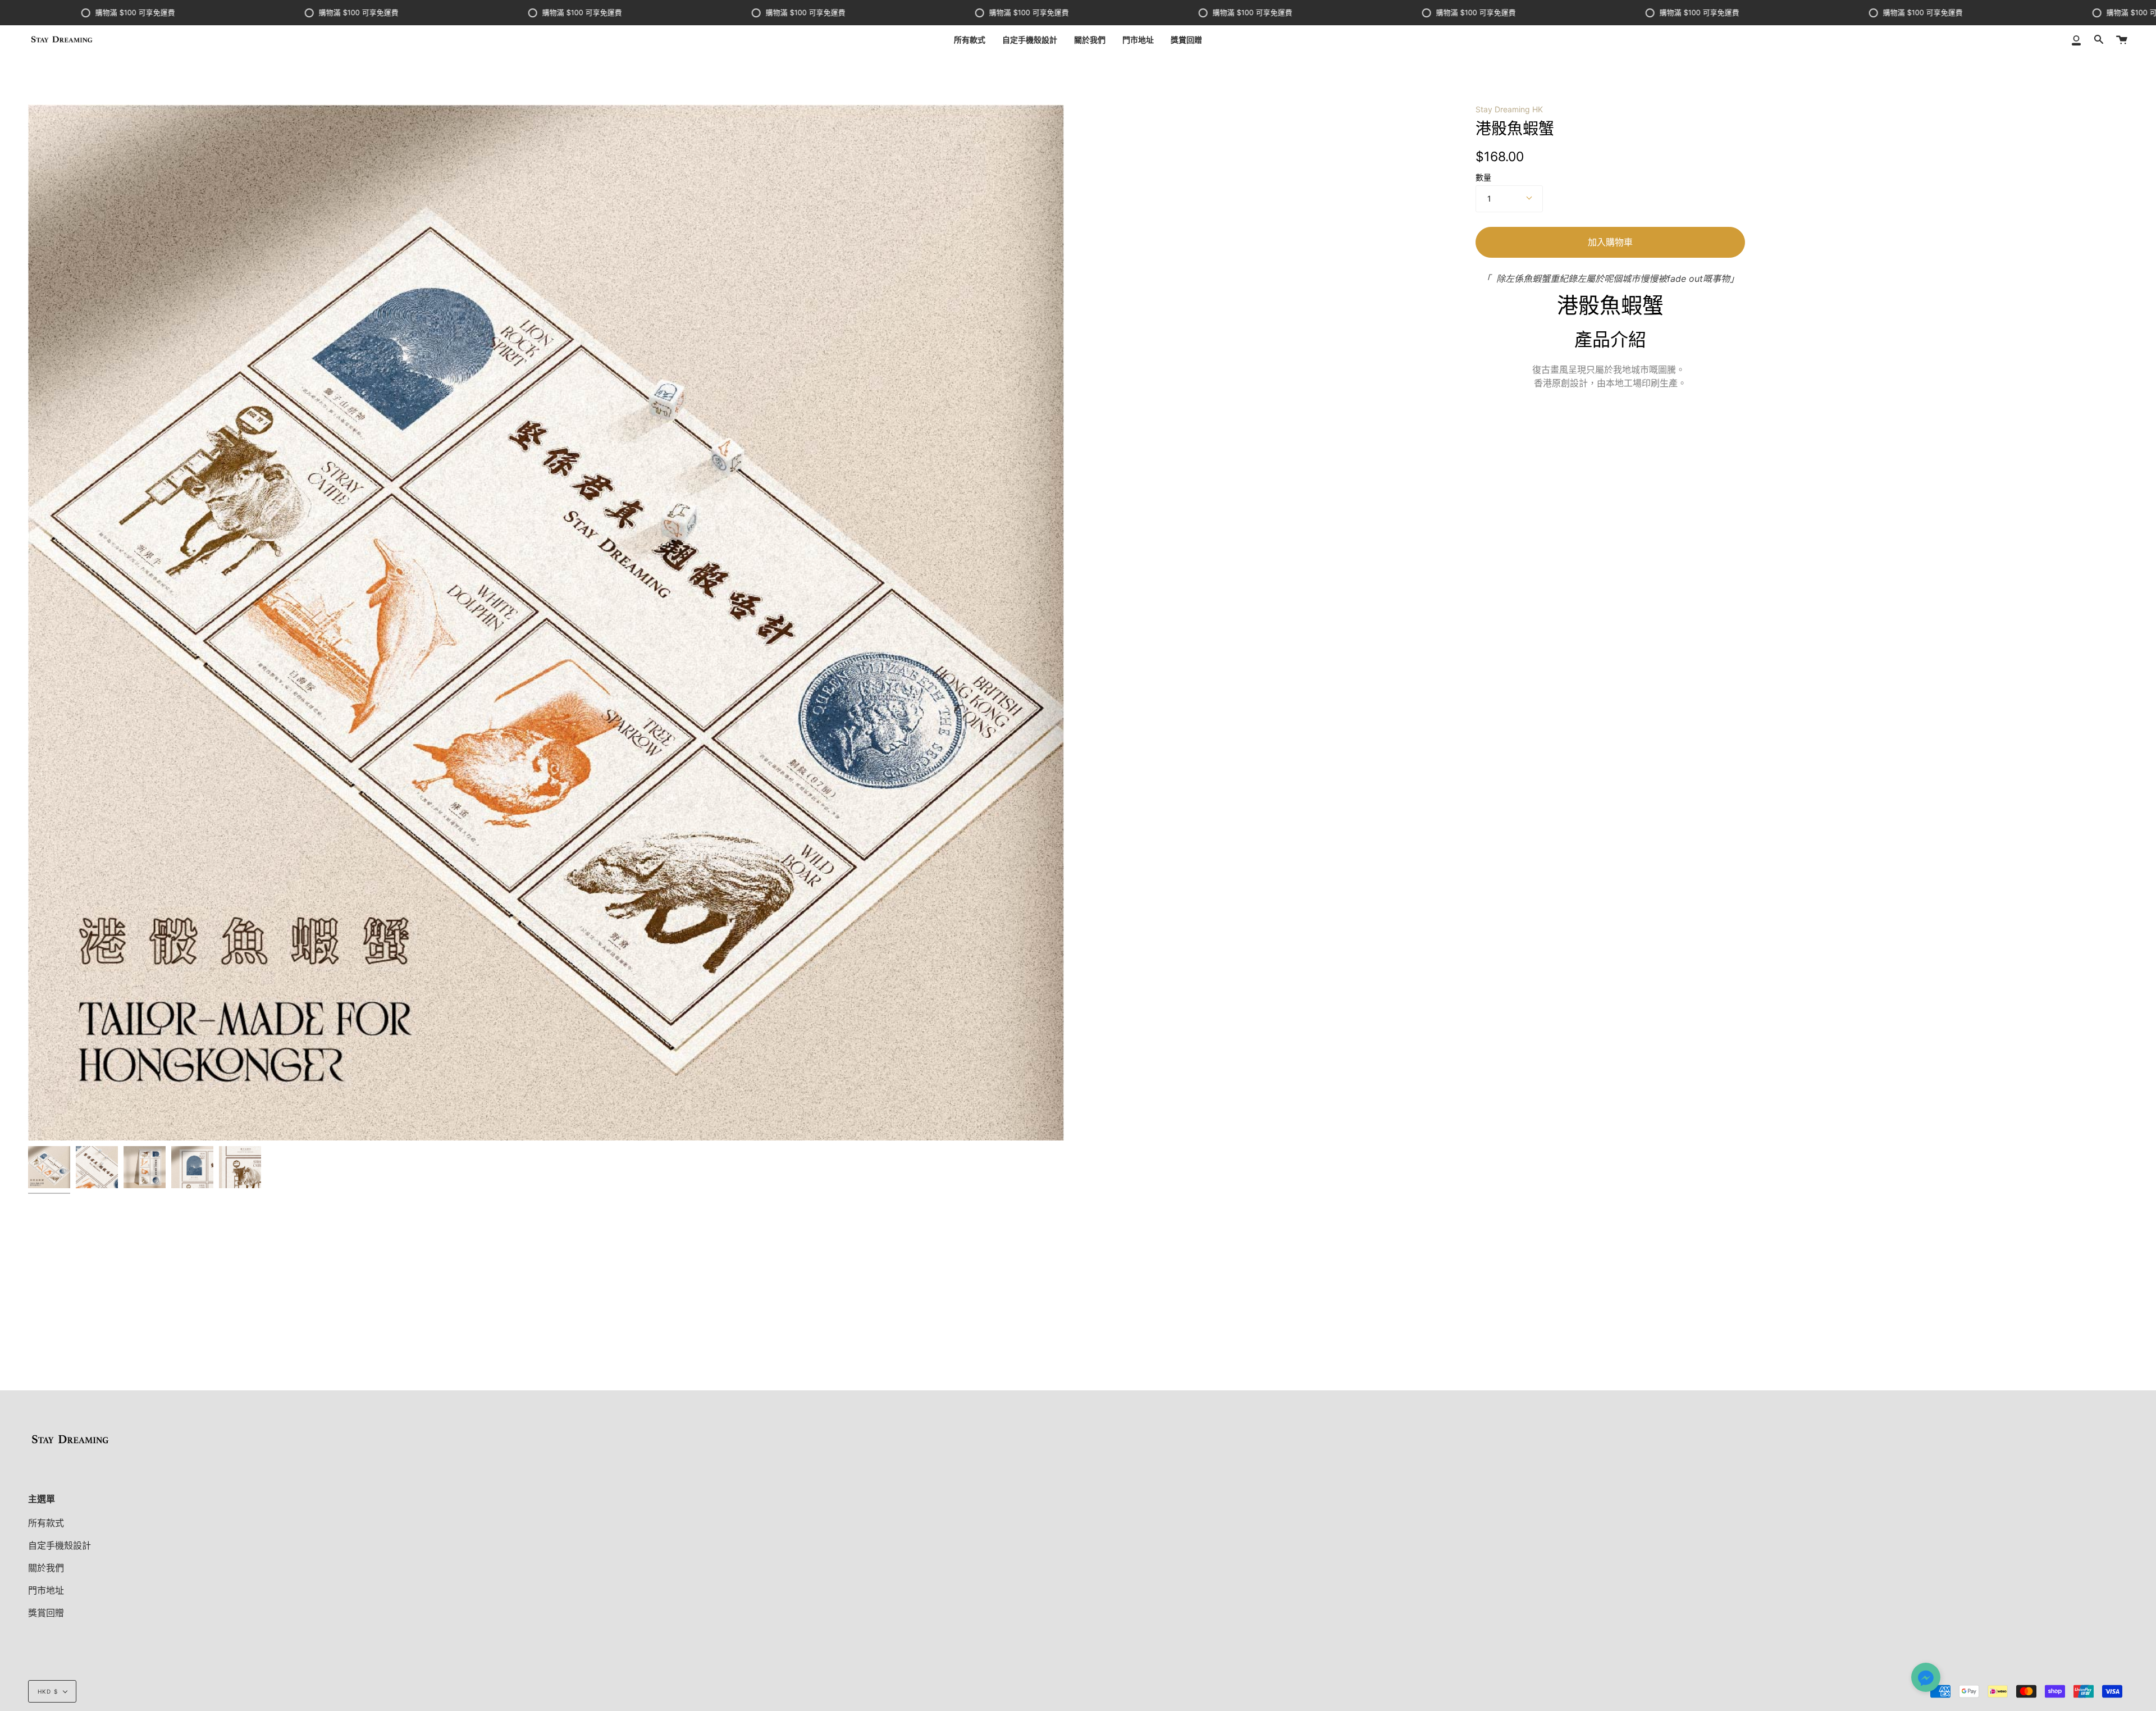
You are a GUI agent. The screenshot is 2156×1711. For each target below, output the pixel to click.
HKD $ (48, 1691)
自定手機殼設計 (60, 1545)
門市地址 (46, 1590)
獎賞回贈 (46, 1613)
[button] (1926, 1678)
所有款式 (46, 1523)
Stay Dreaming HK (1509, 109)
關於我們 (46, 1568)
